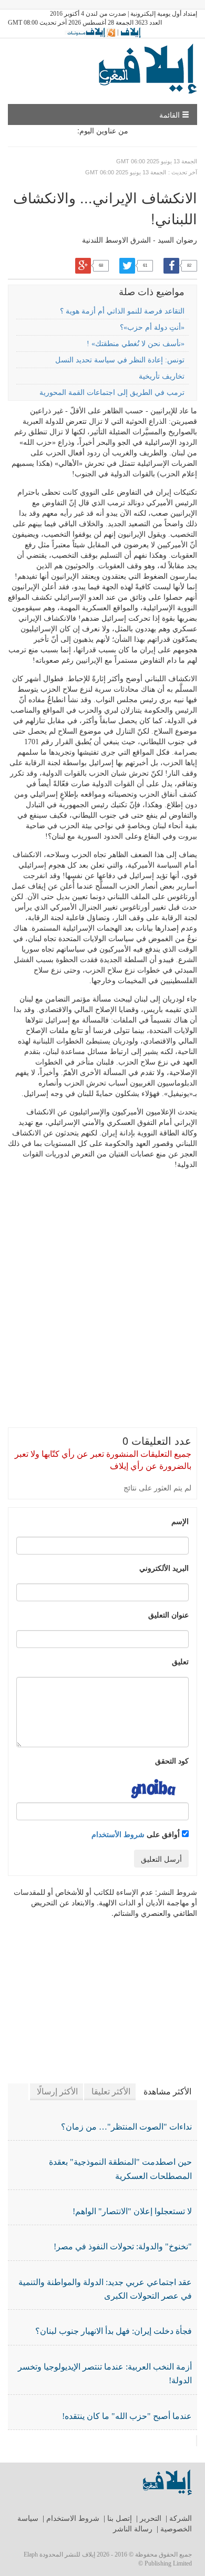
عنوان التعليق (168, 1614)
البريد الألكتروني (164, 1568)
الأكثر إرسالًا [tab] (57, 2092)
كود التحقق (172, 1760)
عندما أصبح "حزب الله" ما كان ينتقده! (127, 2416)
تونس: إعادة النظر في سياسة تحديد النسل (120, 360)
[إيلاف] (130, 32)
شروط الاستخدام (73, 2518)
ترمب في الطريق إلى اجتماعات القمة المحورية (112, 393)
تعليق (180, 1661)
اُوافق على (137, 1834)
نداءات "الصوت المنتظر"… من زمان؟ (126, 2127)
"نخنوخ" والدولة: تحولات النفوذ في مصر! (123, 2246)
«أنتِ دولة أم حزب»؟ (152, 327)
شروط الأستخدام (118, 1834)
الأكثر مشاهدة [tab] (167, 2092)
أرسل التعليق (161, 1859)
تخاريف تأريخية (162, 376)
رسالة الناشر (133, 2529)
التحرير (151, 2518)
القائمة (171, 114)
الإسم (180, 1521)
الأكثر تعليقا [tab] (111, 2092)
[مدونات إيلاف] (90, 32)
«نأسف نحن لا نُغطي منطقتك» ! (136, 344)
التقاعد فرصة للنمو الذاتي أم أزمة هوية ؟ (122, 311)
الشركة (181, 2518)
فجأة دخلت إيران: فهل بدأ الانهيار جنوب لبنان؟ (114, 2331)
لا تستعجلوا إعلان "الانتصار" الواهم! (132, 2211)
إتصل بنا (120, 2518)
